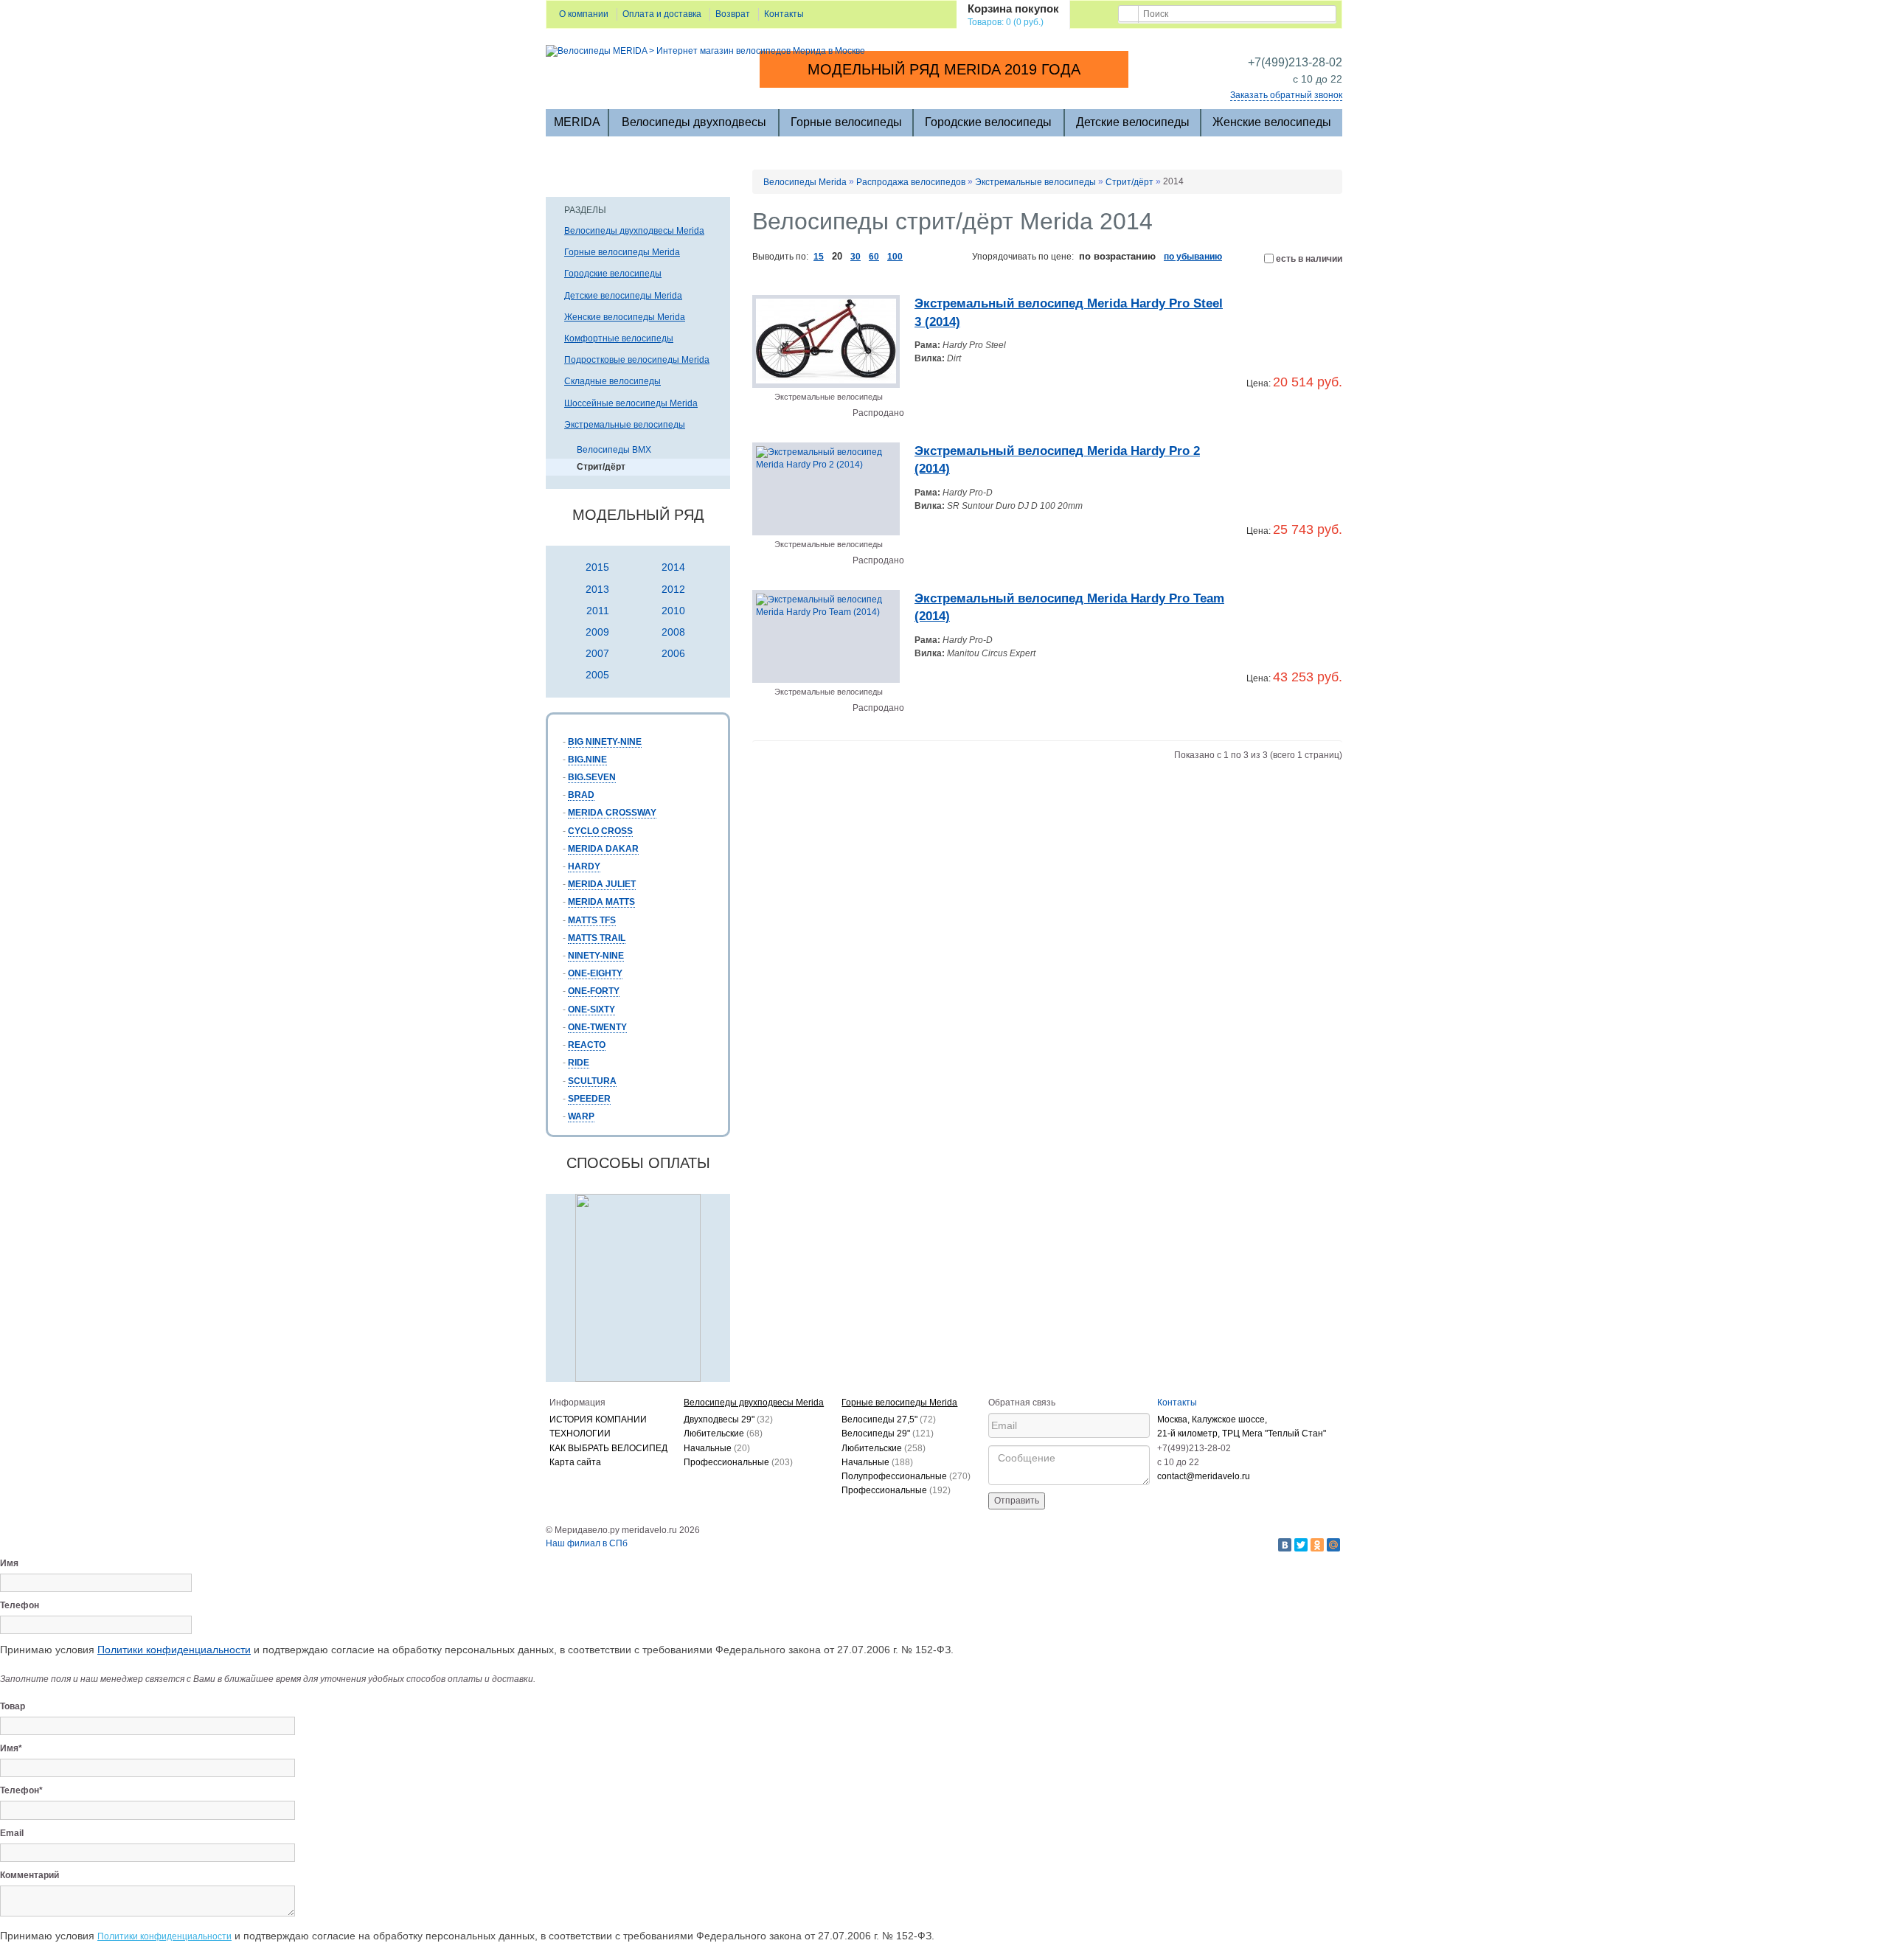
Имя (9, 1563)
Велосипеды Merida (805, 182)
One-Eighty (595, 973)
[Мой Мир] (1333, 1545)
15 (819, 257)
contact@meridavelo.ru (1204, 1476)
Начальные (717, 1448)
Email (12, 1833)
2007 (597, 653)
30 (855, 257)
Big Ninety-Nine (605, 742)
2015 (597, 567)
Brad (581, 795)
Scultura (592, 1081)
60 (874, 257)
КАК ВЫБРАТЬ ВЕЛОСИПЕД (608, 1448)
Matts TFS (592, 920)
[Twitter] (1301, 1545)
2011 (598, 611)
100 (895, 257)
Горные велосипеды (846, 122)
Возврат (733, 14)
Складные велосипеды (612, 381)
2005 (597, 675)
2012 (673, 589)
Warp (581, 1116)
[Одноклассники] (1317, 1545)
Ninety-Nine (596, 956)
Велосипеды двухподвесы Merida (634, 231)
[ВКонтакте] (1285, 1545)
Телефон (20, 1605)
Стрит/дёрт (601, 467)
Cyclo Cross (600, 831)
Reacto (587, 1045)
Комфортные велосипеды (619, 338)
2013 (597, 589)
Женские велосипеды (1272, 122)
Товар (13, 1706)
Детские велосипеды (1133, 122)
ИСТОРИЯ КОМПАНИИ (598, 1419)
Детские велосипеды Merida (623, 296)
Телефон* (21, 1790)
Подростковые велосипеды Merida (637, 360)
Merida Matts (601, 902)
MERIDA (577, 122)
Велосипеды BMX (614, 450)
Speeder (589, 1099)
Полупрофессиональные (906, 1476)
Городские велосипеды (988, 122)
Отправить (1017, 1501)
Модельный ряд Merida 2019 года (944, 69)
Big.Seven (592, 777)
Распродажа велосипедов (911, 182)
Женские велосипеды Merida (625, 317)
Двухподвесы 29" (728, 1419)
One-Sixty (591, 1009)
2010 (673, 611)
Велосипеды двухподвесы (694, 122)
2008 (673, 632)
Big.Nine (587, 760)
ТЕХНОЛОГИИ (580, 1433)
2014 (673, 567)
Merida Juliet (602, 884)
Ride (579, 1063)
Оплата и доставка (662, 14)
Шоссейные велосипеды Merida (631, 403)
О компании (584, 14)
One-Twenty (597, 1027)
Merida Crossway (612, 813)
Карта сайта (575, 1462)
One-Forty (594, 991)
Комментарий (29, 1875)
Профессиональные (738, 1462)
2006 (673, 653)
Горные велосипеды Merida (622, 252)
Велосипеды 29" (888, 1433)
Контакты (784, 14)
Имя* (11, 1748)
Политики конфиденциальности (174, 1650)
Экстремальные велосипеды (625, 425)
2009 (597, 632)
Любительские (723, 1433)
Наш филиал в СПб (587, 1543)
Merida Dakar (603, 849)
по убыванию (1193, 257)
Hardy (584, 866)
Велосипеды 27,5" (889, 1419)
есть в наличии (1308, 259)
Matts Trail (597, 938)
